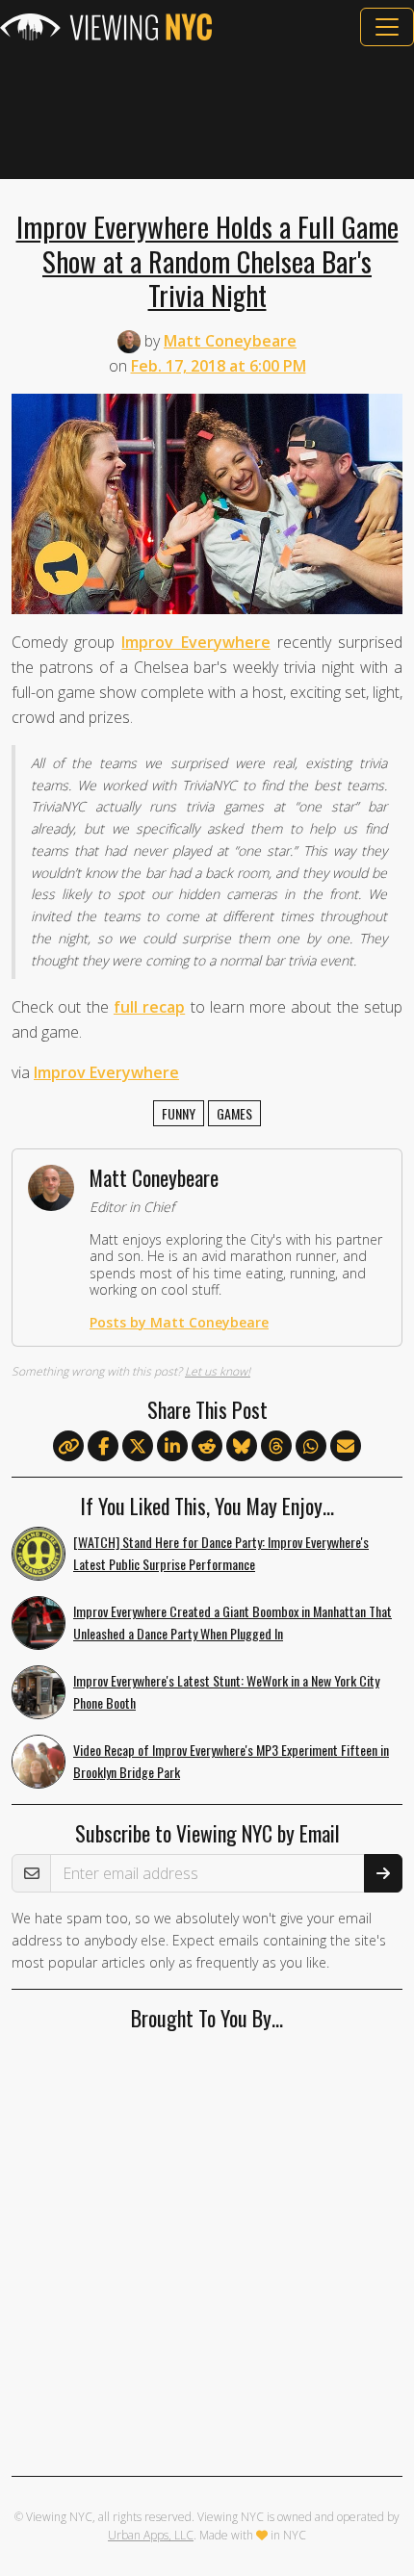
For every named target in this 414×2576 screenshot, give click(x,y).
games (234, 1113)
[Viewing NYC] (106, 27)
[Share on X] (138, 1447)
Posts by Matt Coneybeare (179, 1322)
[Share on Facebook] (103, 1447)
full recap (149, 1007)
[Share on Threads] (276, 1447)
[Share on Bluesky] (242, 1447)
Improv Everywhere (195, 642)
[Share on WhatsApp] (311, 1447)
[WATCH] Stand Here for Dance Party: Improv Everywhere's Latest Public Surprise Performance (221, 1553)
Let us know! (218, 1371)
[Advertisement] (207, 113)
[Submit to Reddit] (207, 1447)
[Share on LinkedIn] (172, 1447)
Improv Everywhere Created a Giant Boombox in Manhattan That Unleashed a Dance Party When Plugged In (233, 1622)
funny (179, 1113)
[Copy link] (68, 1446)
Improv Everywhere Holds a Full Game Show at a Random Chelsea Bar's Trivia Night (207, 260)
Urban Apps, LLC (151, 2535)
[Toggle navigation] (387, 27)
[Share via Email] (346, 1447)
